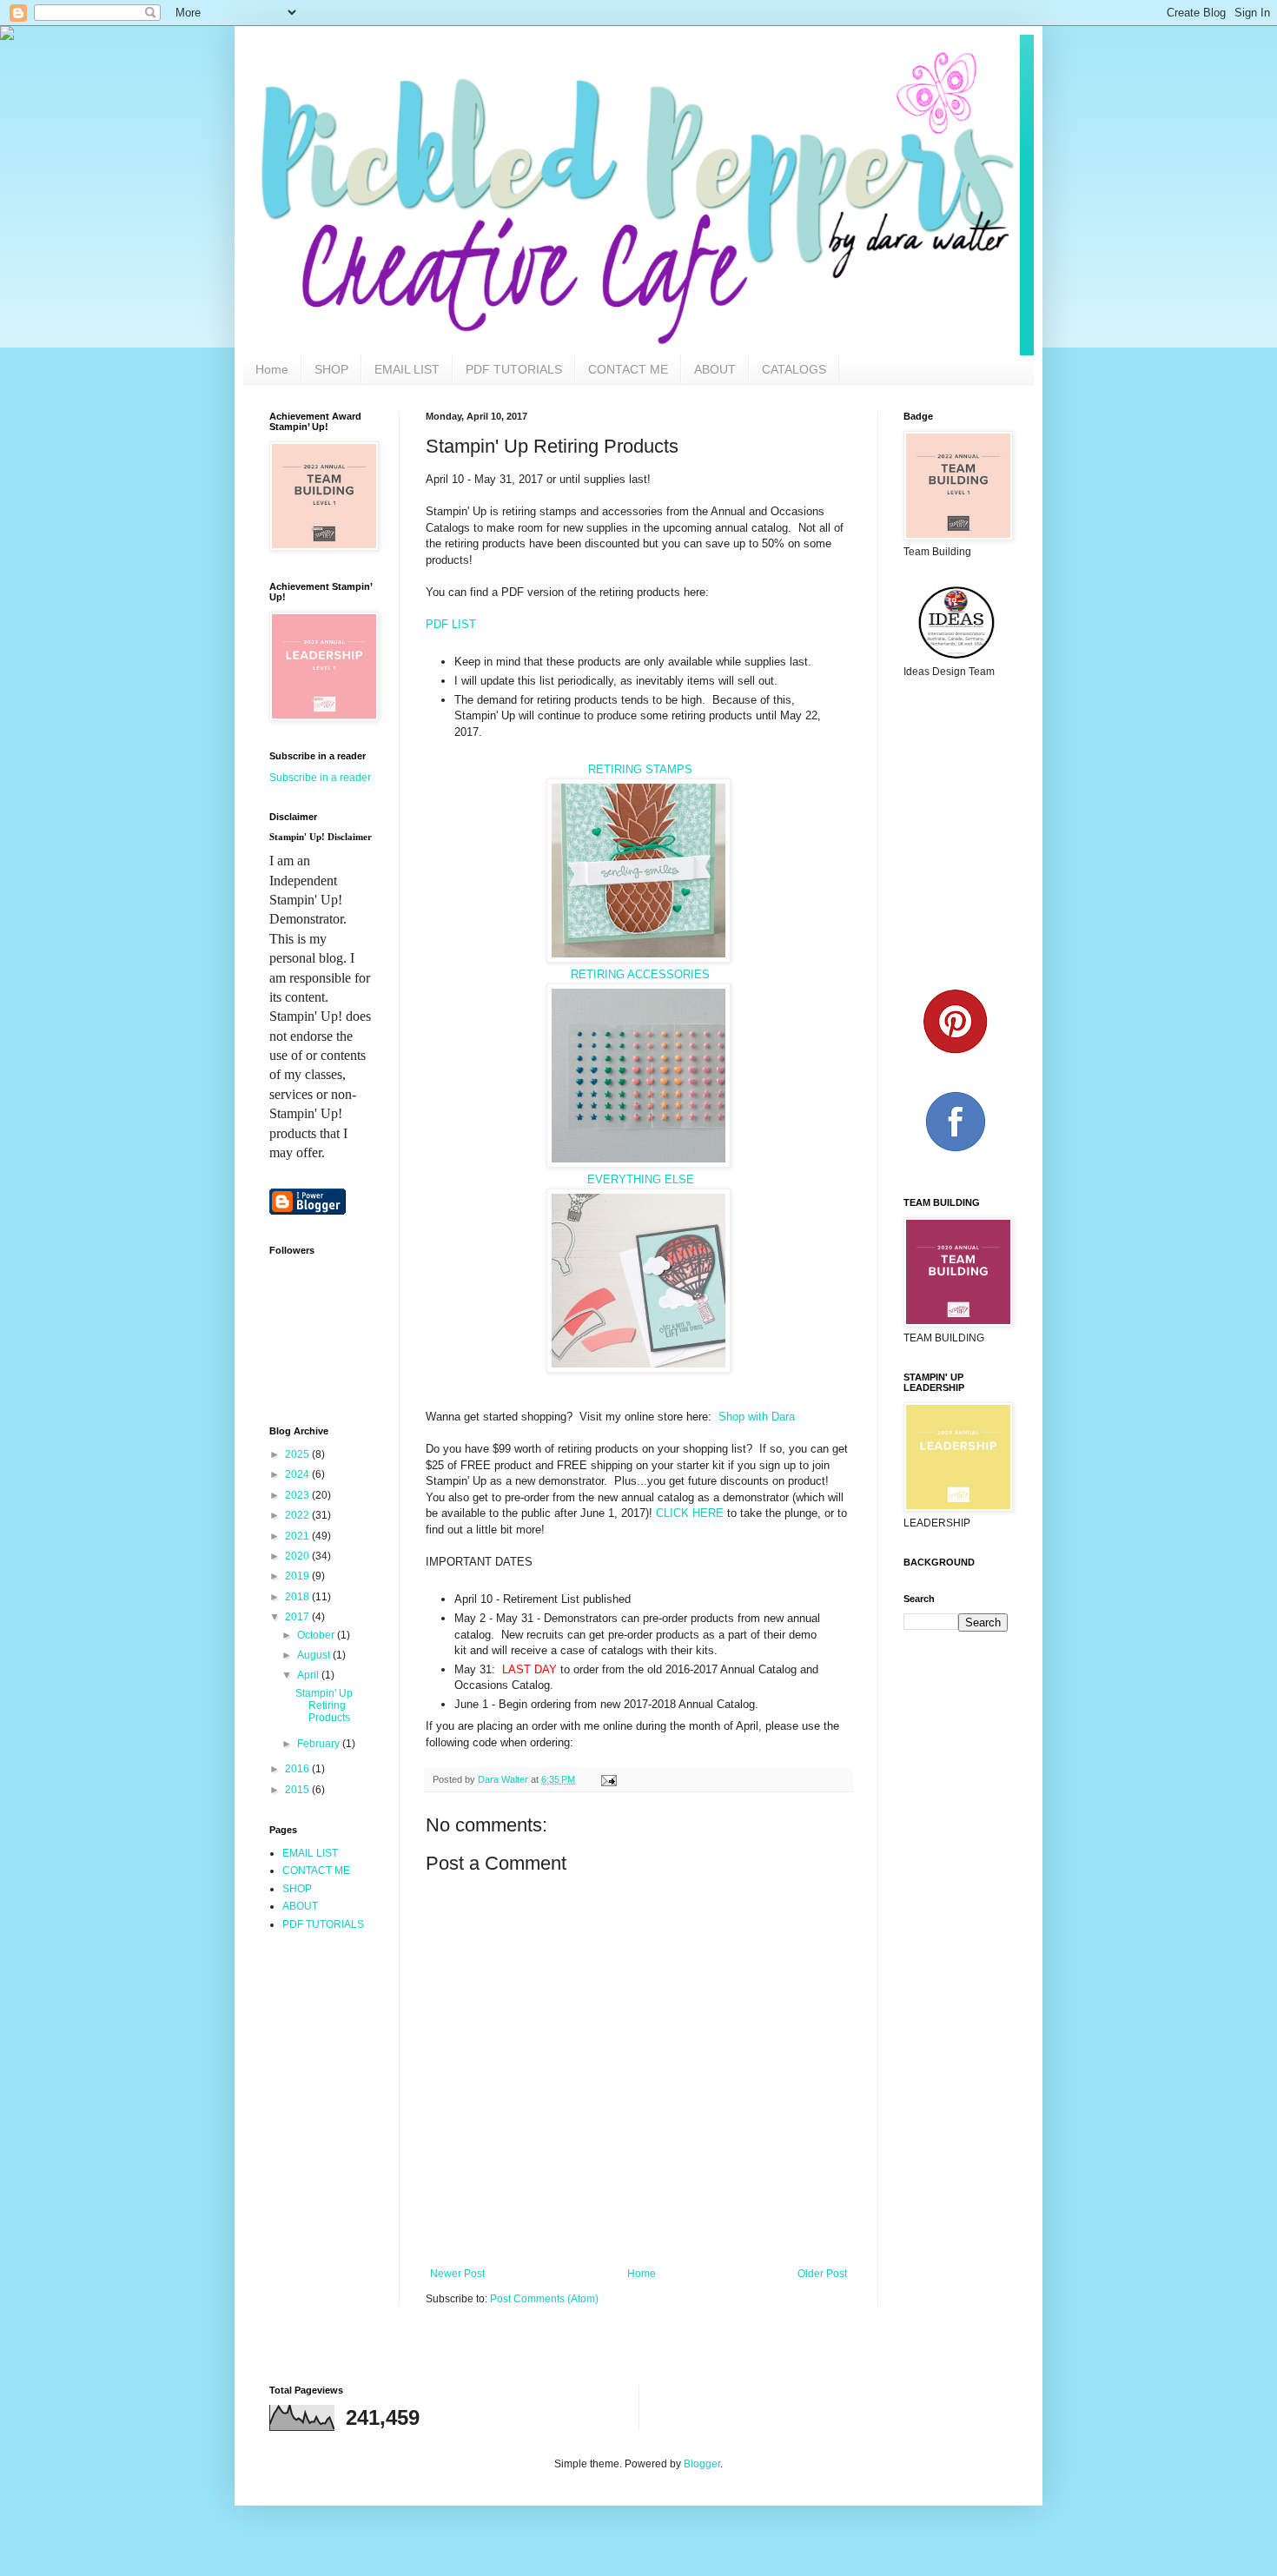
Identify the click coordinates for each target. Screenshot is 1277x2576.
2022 (298, 1515)
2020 (298, 1556)
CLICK (674, 1513)
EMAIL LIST (407, 369)
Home (272, 369)
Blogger (702, 2464)
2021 (298, 1536)
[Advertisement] (347, 2024)
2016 (298, 1769)
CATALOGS (794, 369)
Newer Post (457, 2274)
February (320, 1744)
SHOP (331, 369)
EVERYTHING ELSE (639, 1179)
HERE (708, 1513)
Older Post (822, 2274)
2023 (298, 1495)
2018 (298, 1597)
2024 (298, 1474)
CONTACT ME (628, 369)
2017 (298, 1617)
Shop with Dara (757, 1417)
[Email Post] (608, 1779)
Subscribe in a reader (320, 778)
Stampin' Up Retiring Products (324, 1706)
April (309, 1675)
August (315, 1655)
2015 (298, 1790)
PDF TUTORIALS (514, 369)
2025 (298, 1454)
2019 (298, 1576)
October (317, 1635)
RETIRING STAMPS (638, 769)
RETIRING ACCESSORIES (640, 974)
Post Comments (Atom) (544, 2299)
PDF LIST (453, 624)
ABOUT (715, 369)
